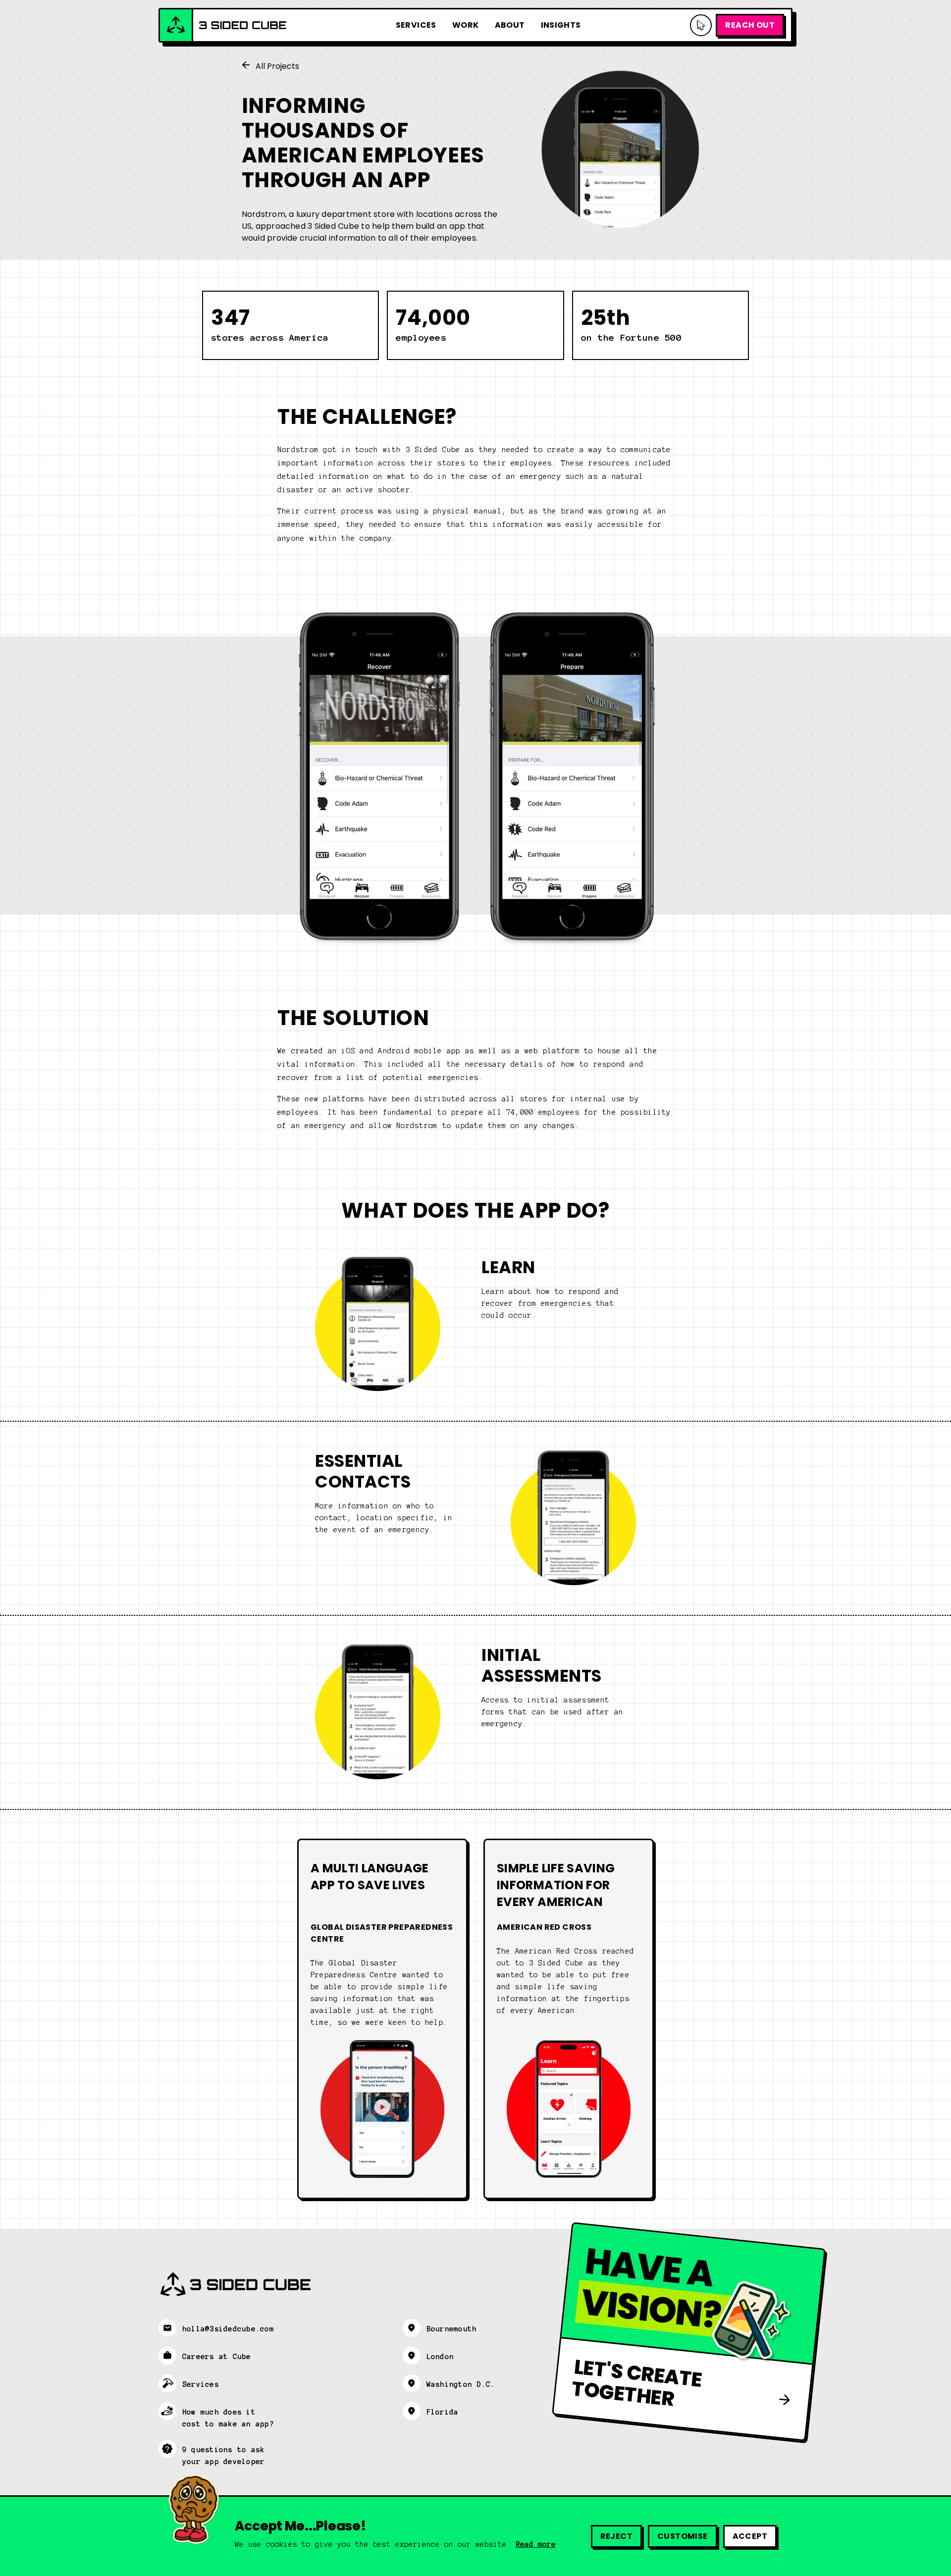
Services (416, 25)
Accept (750, 2536)
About (510, 25)
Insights (561, 25)
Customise (683, 2536)
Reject (616, 2536)
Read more (536, 2544)
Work (466, 25)
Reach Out (750, 25)
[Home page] (223, 25)
